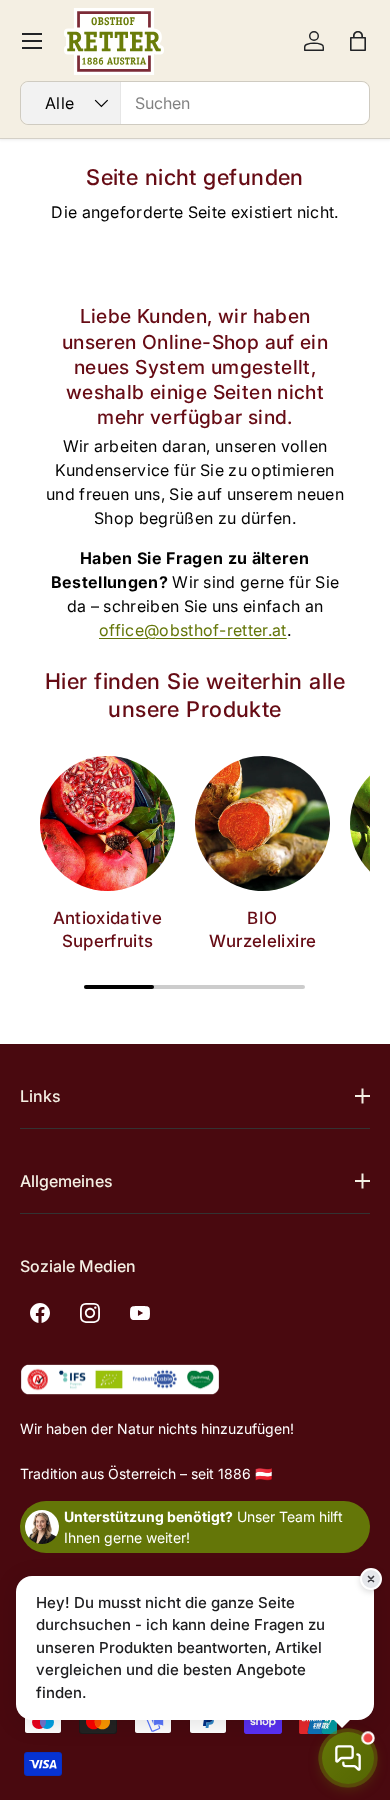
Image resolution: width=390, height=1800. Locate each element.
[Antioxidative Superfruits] (107, 823)
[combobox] (195, 103)
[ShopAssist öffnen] (348, 1758)
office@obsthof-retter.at (193, 630)
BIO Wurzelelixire (262, 930)
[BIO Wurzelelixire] (262, 823)
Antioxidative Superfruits (107, 930)
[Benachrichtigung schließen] (371, 1579)
